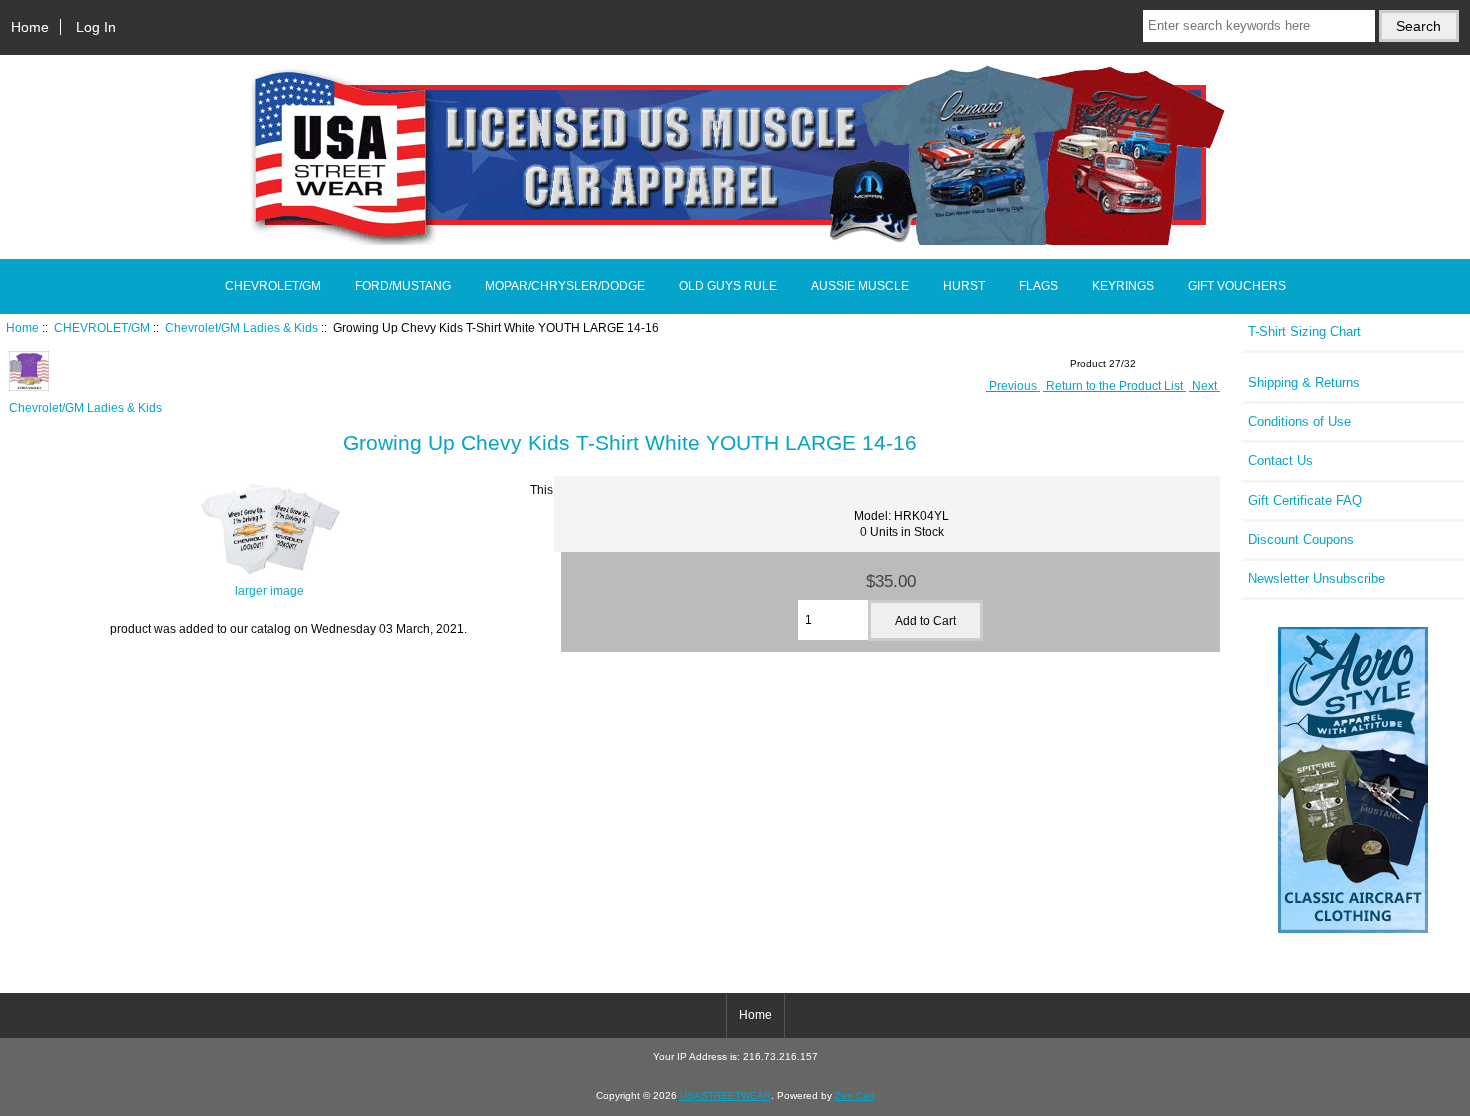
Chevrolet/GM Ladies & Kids (241, 327)
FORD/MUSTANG (403, 286)
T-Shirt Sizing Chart (1304, 331)
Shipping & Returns (1304, 382)
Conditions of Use (1299, 421)
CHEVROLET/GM (102, 327)
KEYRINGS (1123, 286)
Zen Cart (855, 1095)
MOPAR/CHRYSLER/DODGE (565, 286)
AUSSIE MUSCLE (860, 286)
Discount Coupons (1301, 539)
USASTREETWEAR (725, 1095)
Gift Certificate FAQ (1305, 500)
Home (30, 27)
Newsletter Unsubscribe (1316, 578)
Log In (96, 27)
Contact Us (1280, 460)
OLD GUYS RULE (728, 286)
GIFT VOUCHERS (1237, 286)
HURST (964, 286)
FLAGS (1038, 286)
